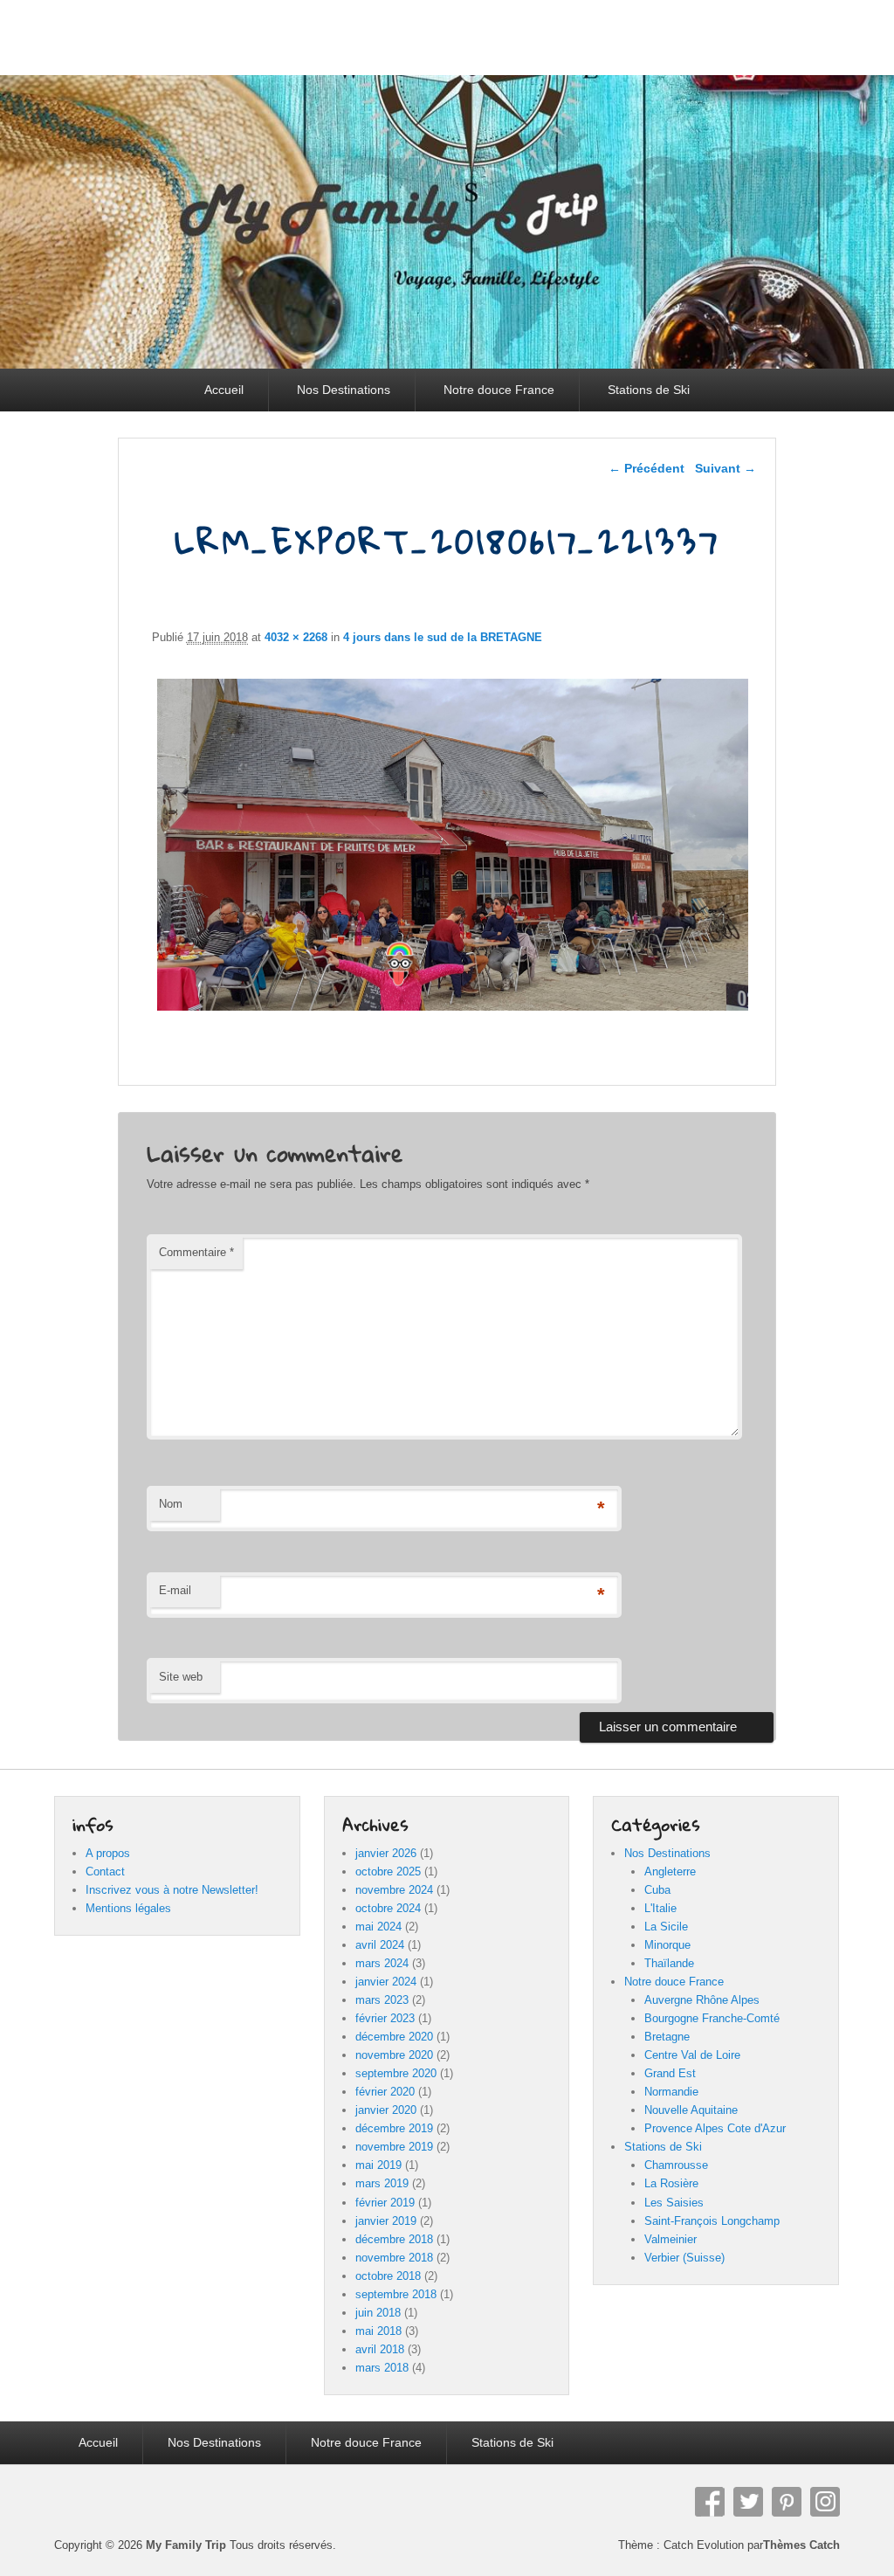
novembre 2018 (394, 2258)
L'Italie (660, 1908)
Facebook (710, 2502)
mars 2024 (382, 1963)
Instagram (825, 2502)
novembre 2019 (394, 2147)
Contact (105, 1872)
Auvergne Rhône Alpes (702, 2000)
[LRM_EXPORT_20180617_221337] (453, 1010)
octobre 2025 (388, 1872)
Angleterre (670, 1872)
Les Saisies (674, 2203)
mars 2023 (382, 2000)
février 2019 (385, 2203)
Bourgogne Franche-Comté (712, 2018)
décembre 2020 (394, 2037)
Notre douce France (499, 390)
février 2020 (385, 2092)
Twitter (748, 2502)
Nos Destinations (344, 390)
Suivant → (726, 468)
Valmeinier (670, 2239)
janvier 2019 (386, 2221)
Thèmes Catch (801, 2545)
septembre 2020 (396, 2073)
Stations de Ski (649, 390)
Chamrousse (676, 2165)
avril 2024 (380, 1945)
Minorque (667, 1945)
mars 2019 (382, 2183)
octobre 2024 (388, 1908)
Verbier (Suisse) (684, 2258)
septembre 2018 (396, 2294)
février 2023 (385, 2018)
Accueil (224, 390)
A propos (108, 1853)
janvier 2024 (386, 1982)
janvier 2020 (386, 2110)
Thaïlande (669, 1963)
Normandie (671, 2092)
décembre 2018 (394, 2239)
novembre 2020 (394, 2055)
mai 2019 (378, 2165)
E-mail (175, 1590)
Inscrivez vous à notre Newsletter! (172, 1890)
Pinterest (787, 2502)
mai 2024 (378, 1927)
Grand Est (670, 2073)
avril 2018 (380, 2349)
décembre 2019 (394, 2128)
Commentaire (196, 1252)
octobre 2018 (388, 2276)
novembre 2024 (394, 1890)
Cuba (657, 1890)
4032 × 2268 (296, 637)
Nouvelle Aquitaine (691, 2110)
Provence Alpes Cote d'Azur (715, 2128)
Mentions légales (128, 1908)
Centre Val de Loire (692, 2055)
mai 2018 (378, 2331)
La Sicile (666, 1927)
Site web (181, 1677)
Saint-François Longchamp (712, 2221)
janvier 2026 (386, 1853)
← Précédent (646, 468)
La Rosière (671, 2183)
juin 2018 (378, 2313)
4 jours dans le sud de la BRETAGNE (443, 637)
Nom (171, 1504)
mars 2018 (382, 2368)
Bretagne (667, 2037)
